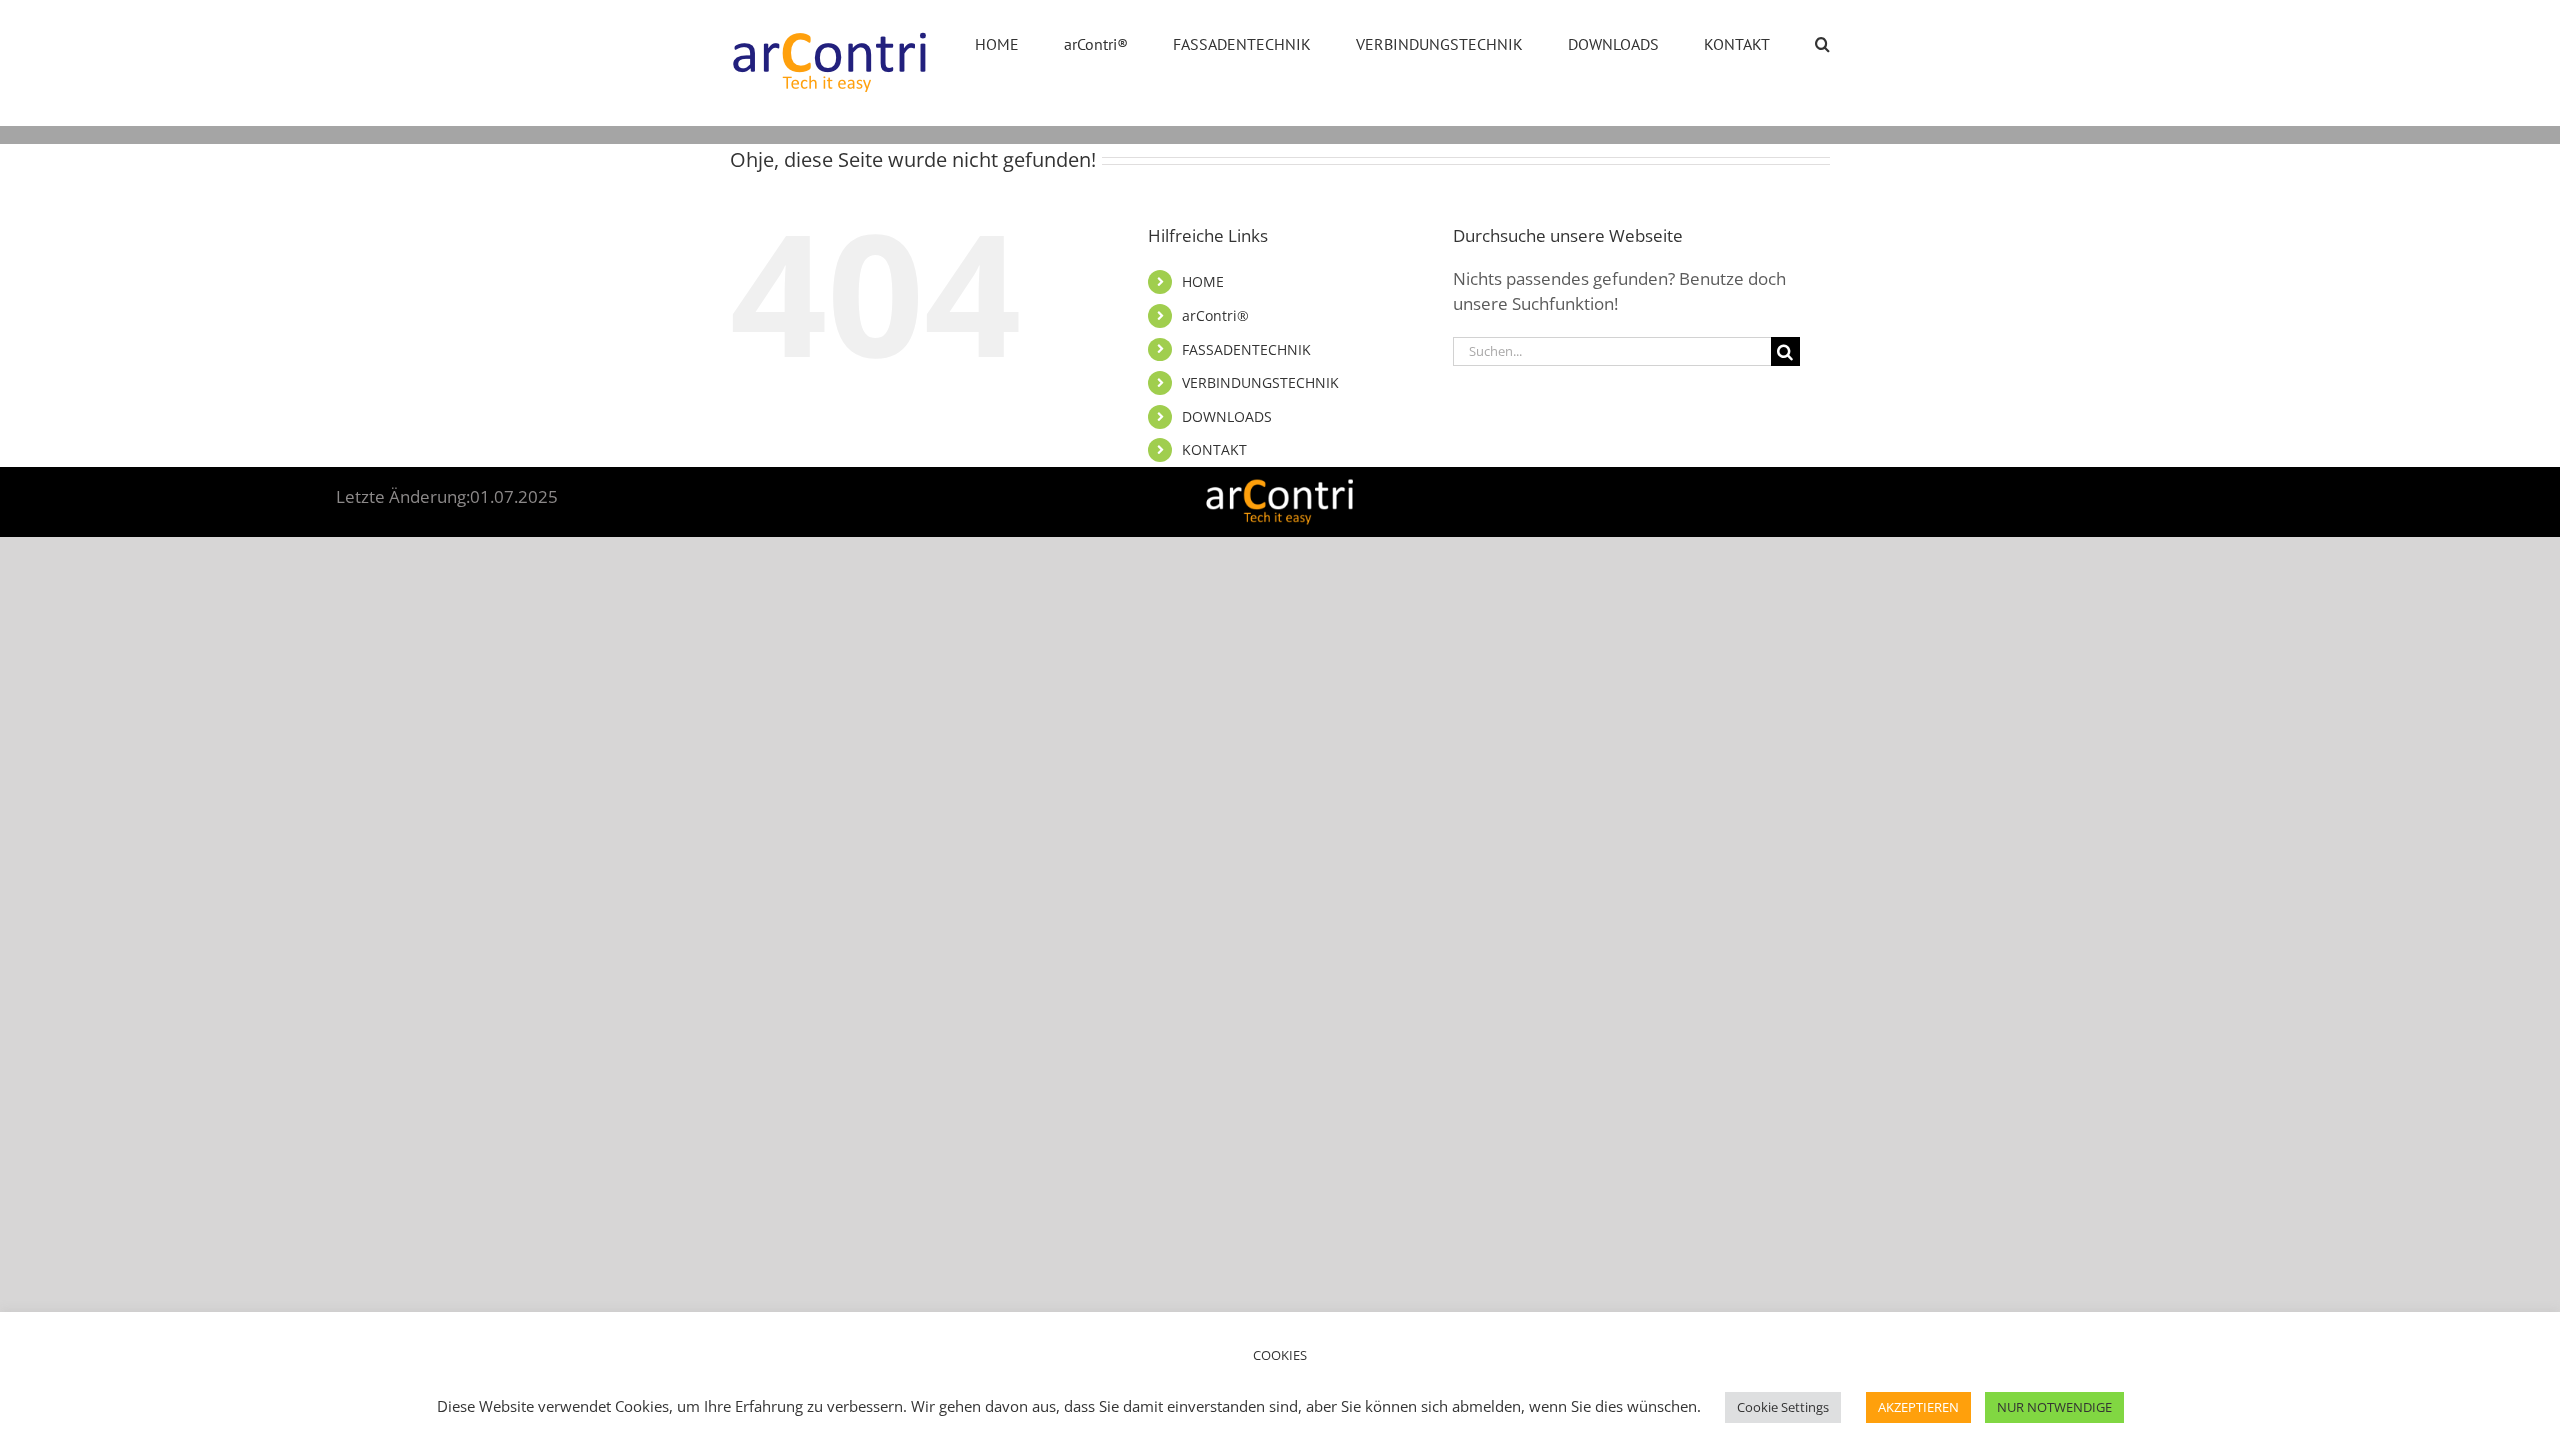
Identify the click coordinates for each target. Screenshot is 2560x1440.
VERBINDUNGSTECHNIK (1260, 382)
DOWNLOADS (1227, 416)
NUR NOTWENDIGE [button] (2054, 1407)
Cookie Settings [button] (1783, 1407)
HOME (1203, 281)
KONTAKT (1214, 449)
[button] (1822, 42)
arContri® (1215, 315)
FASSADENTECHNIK (1246, 349)
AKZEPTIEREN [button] (1918, 1407)
